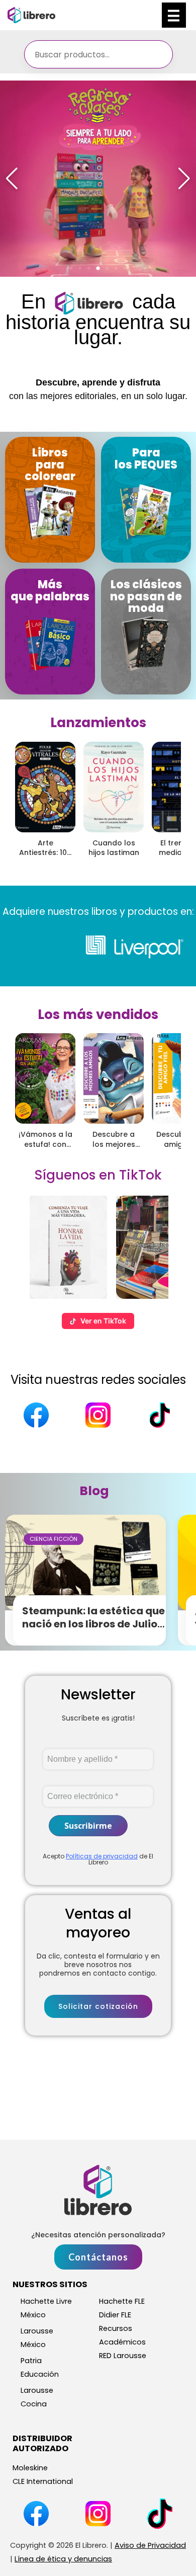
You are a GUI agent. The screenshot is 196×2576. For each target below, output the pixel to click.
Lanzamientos (98, 723)
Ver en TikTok (103, 1321)
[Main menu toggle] (174, 15)
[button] (71, 268)
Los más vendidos (98, 1014)
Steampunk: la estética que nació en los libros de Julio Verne (93, 1624)
